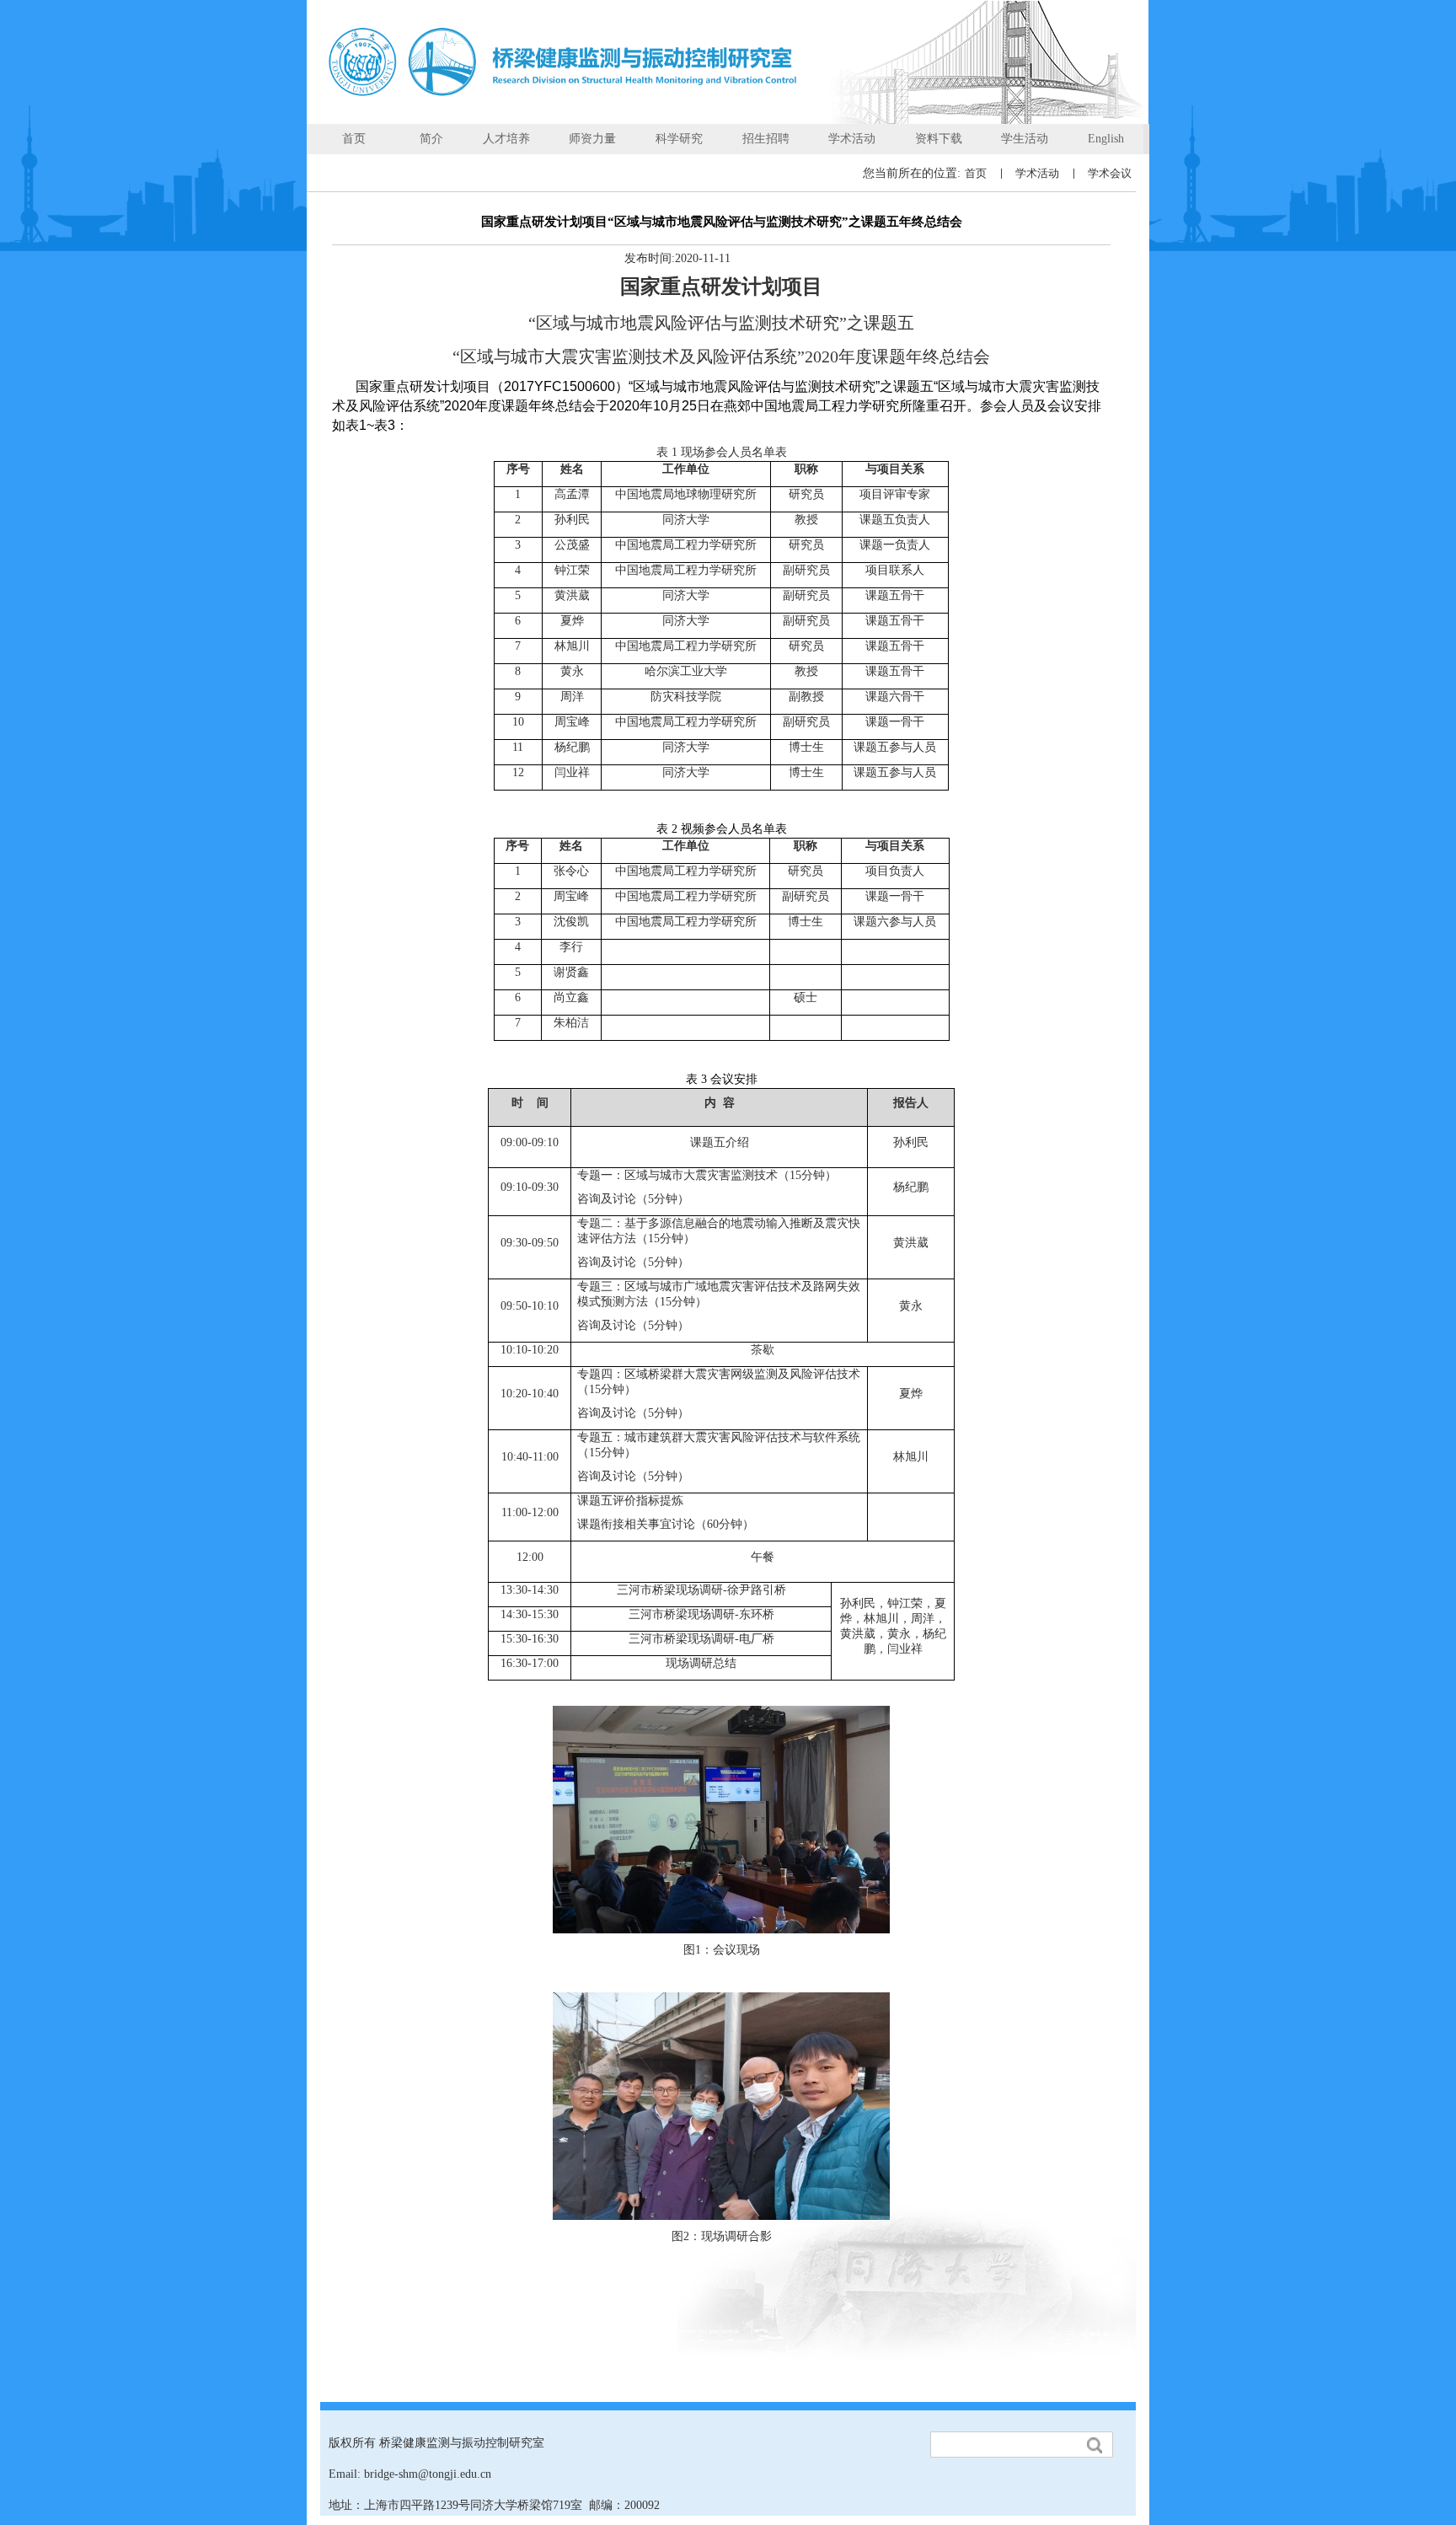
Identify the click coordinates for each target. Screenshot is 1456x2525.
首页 (976, 173)
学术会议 (1110, 173)
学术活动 (1037, 173)
